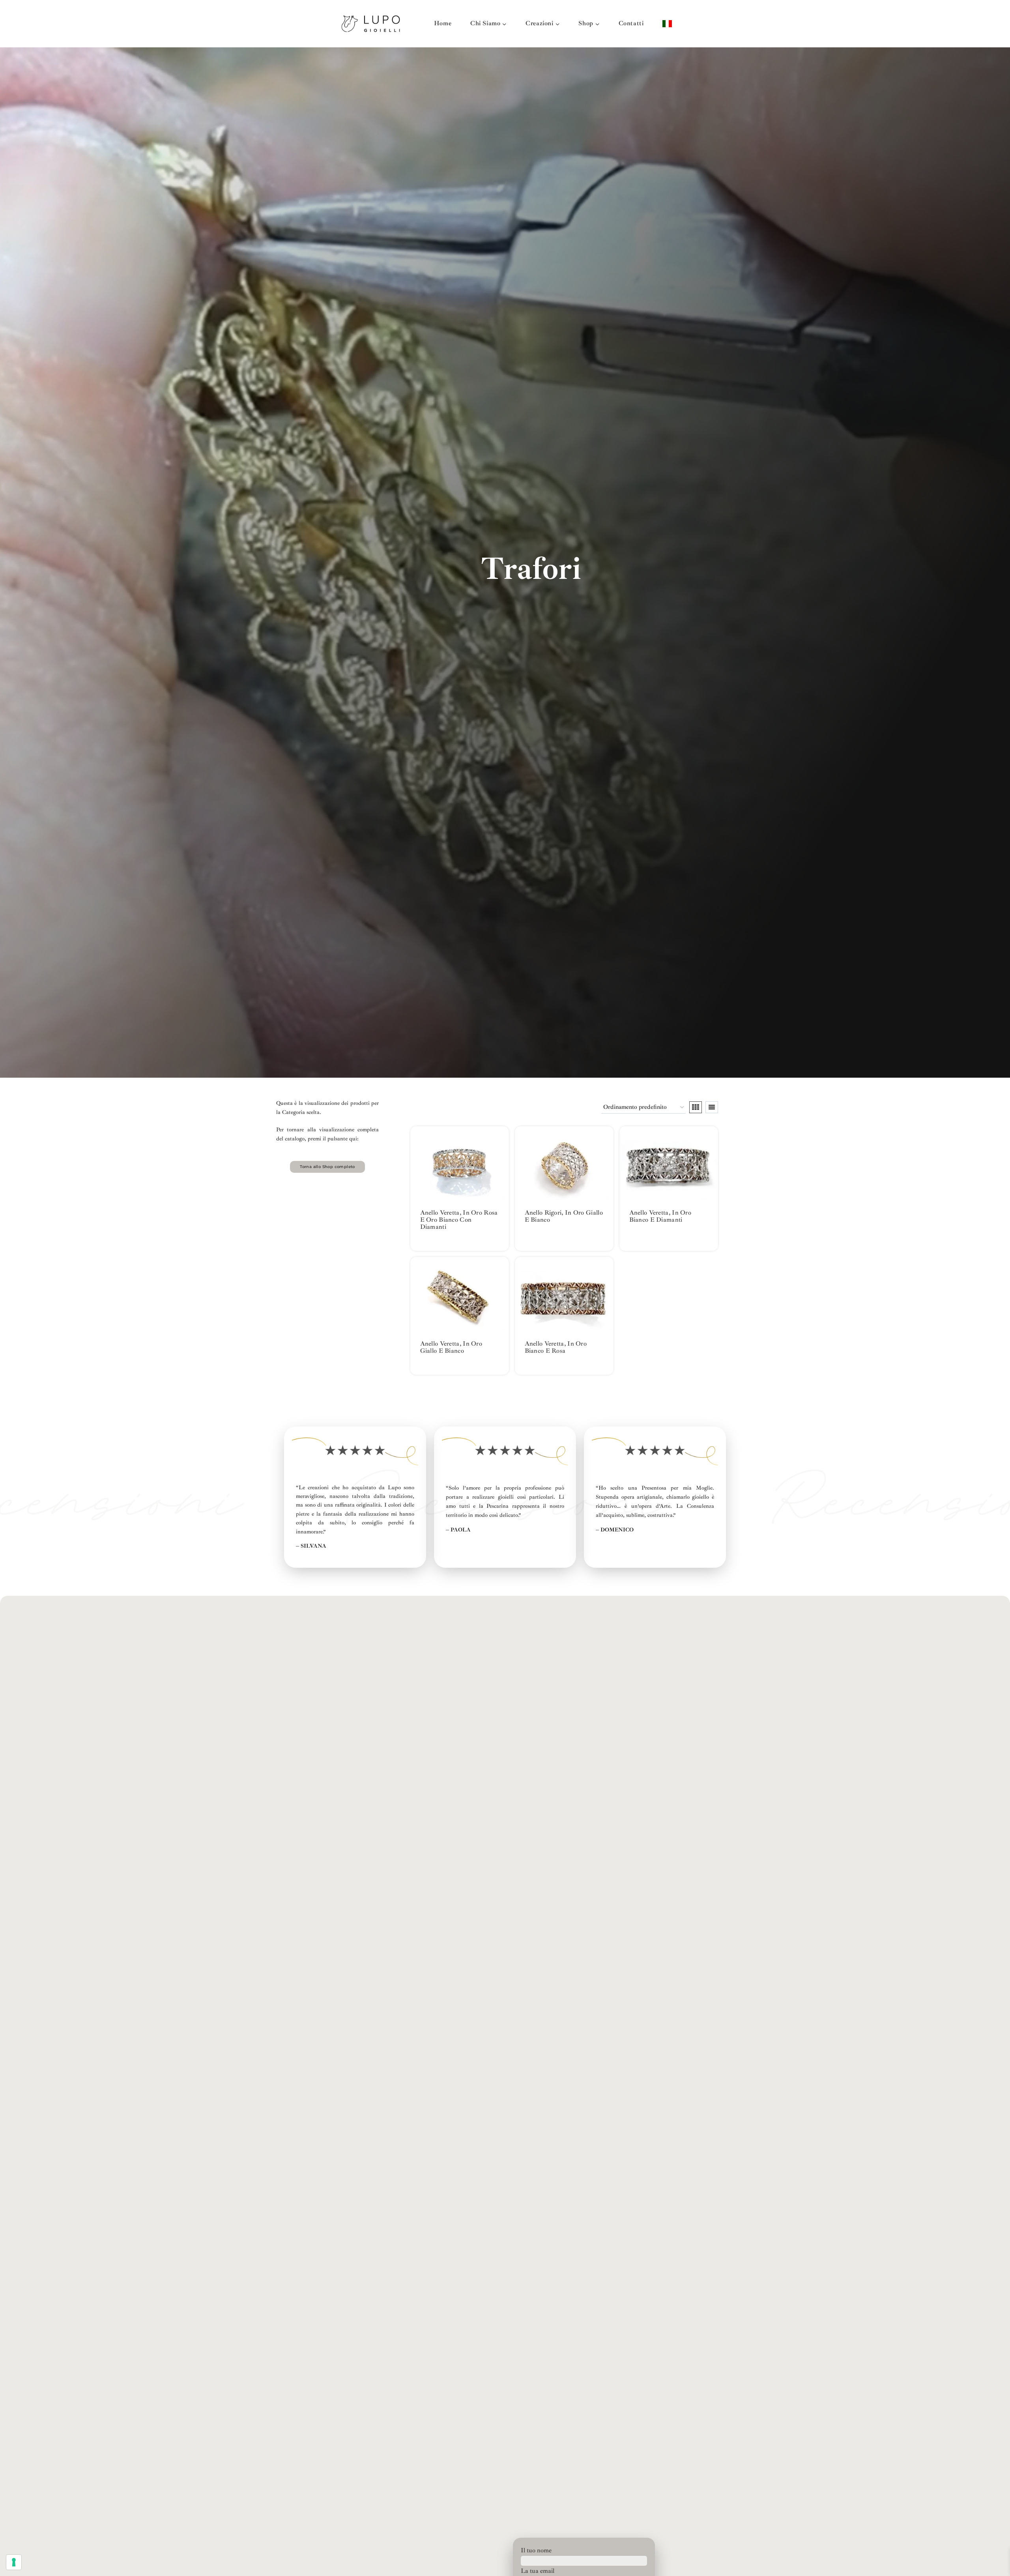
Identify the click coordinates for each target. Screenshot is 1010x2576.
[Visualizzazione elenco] (712, 1107)
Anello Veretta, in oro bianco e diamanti (660, 1216)
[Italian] (667, 23)
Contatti (631, 23)
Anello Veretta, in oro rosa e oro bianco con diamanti (459, 1220)
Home (443, 23)
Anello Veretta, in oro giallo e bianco (451, 1347)
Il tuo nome (536, 2550)
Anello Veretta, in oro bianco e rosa (556, 1347)
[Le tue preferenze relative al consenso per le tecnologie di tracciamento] (14, 2562)
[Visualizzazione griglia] (696, 1107)
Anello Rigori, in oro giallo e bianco (564, 1216)
